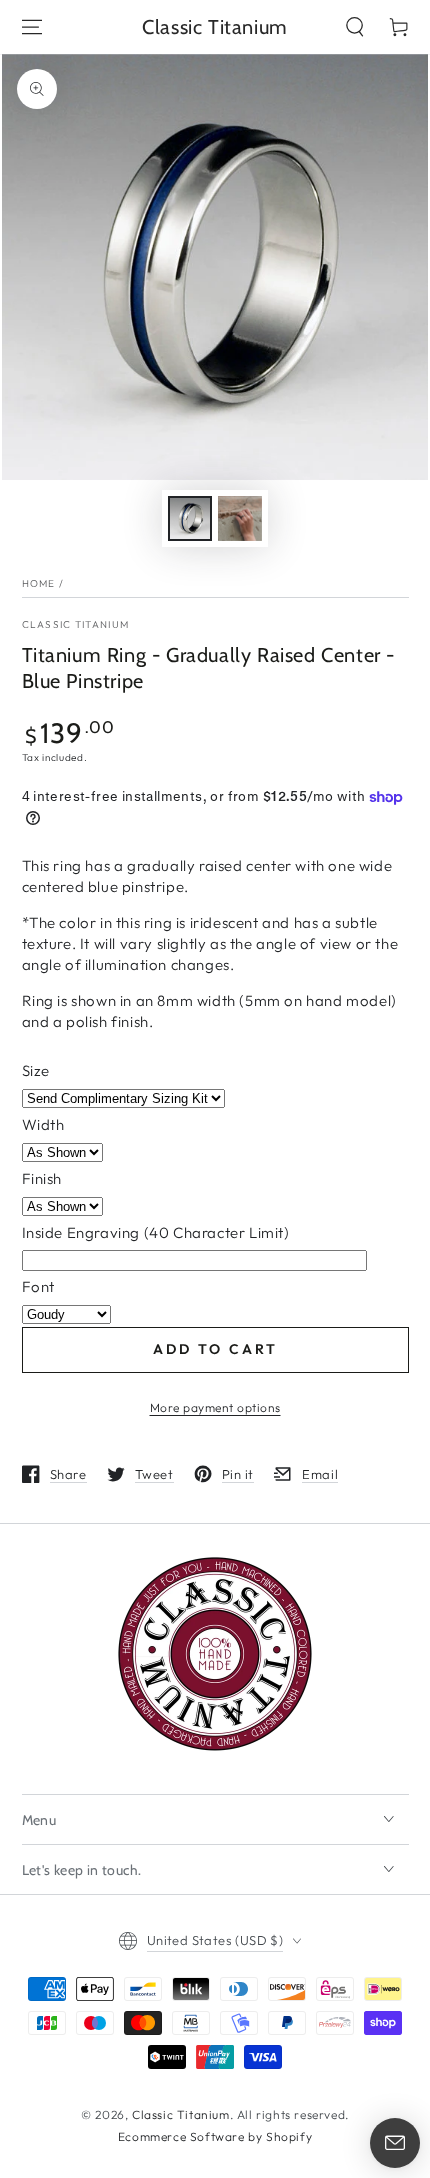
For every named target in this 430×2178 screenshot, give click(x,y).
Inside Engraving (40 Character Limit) (156, 1232)
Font (38, 1286)
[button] (355, 27)
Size (36, 1070)
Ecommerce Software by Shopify (215, 2136)
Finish (42, 1178)
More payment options (215, 1407)
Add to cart (215, 1349)
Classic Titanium (76, 624)
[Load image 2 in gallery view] (240, 518)
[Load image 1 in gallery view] (190, 518)
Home (39, 583)
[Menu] (32, 27)
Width (43, 1124)
